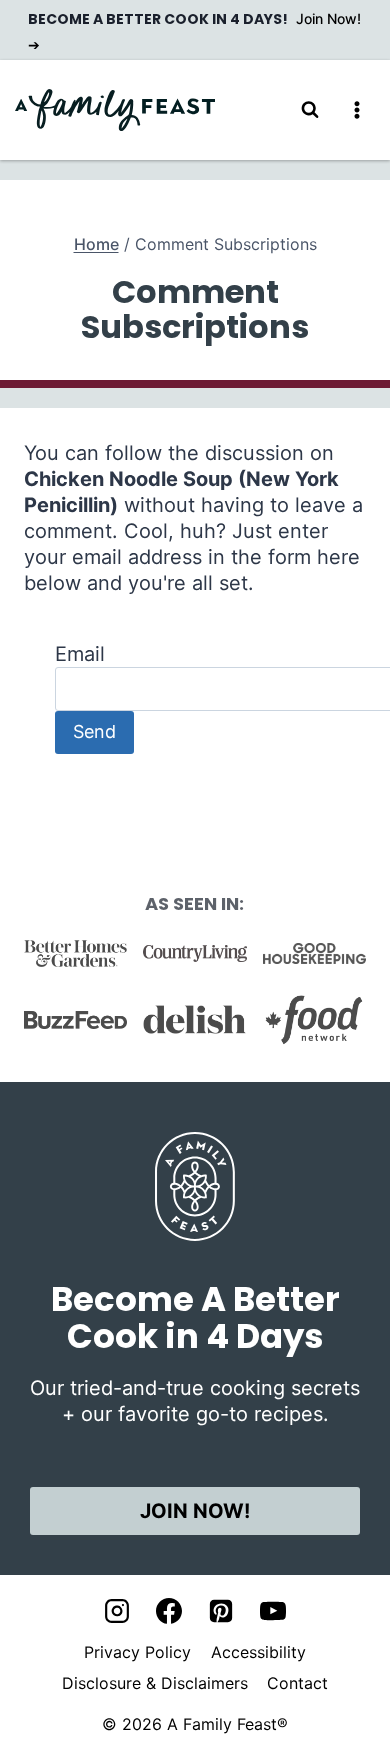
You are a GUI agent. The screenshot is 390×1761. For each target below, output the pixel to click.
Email (80, 654)
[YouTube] (273, 1611)
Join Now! (195, 1511)
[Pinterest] (221, 1611)
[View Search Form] (310, 110)
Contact (297, 1683)
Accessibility (258, 1652)
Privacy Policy (137, 1652)
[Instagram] (117, 1611)
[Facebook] (169, 1611)
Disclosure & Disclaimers (155, 1683)
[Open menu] (356, 109)
